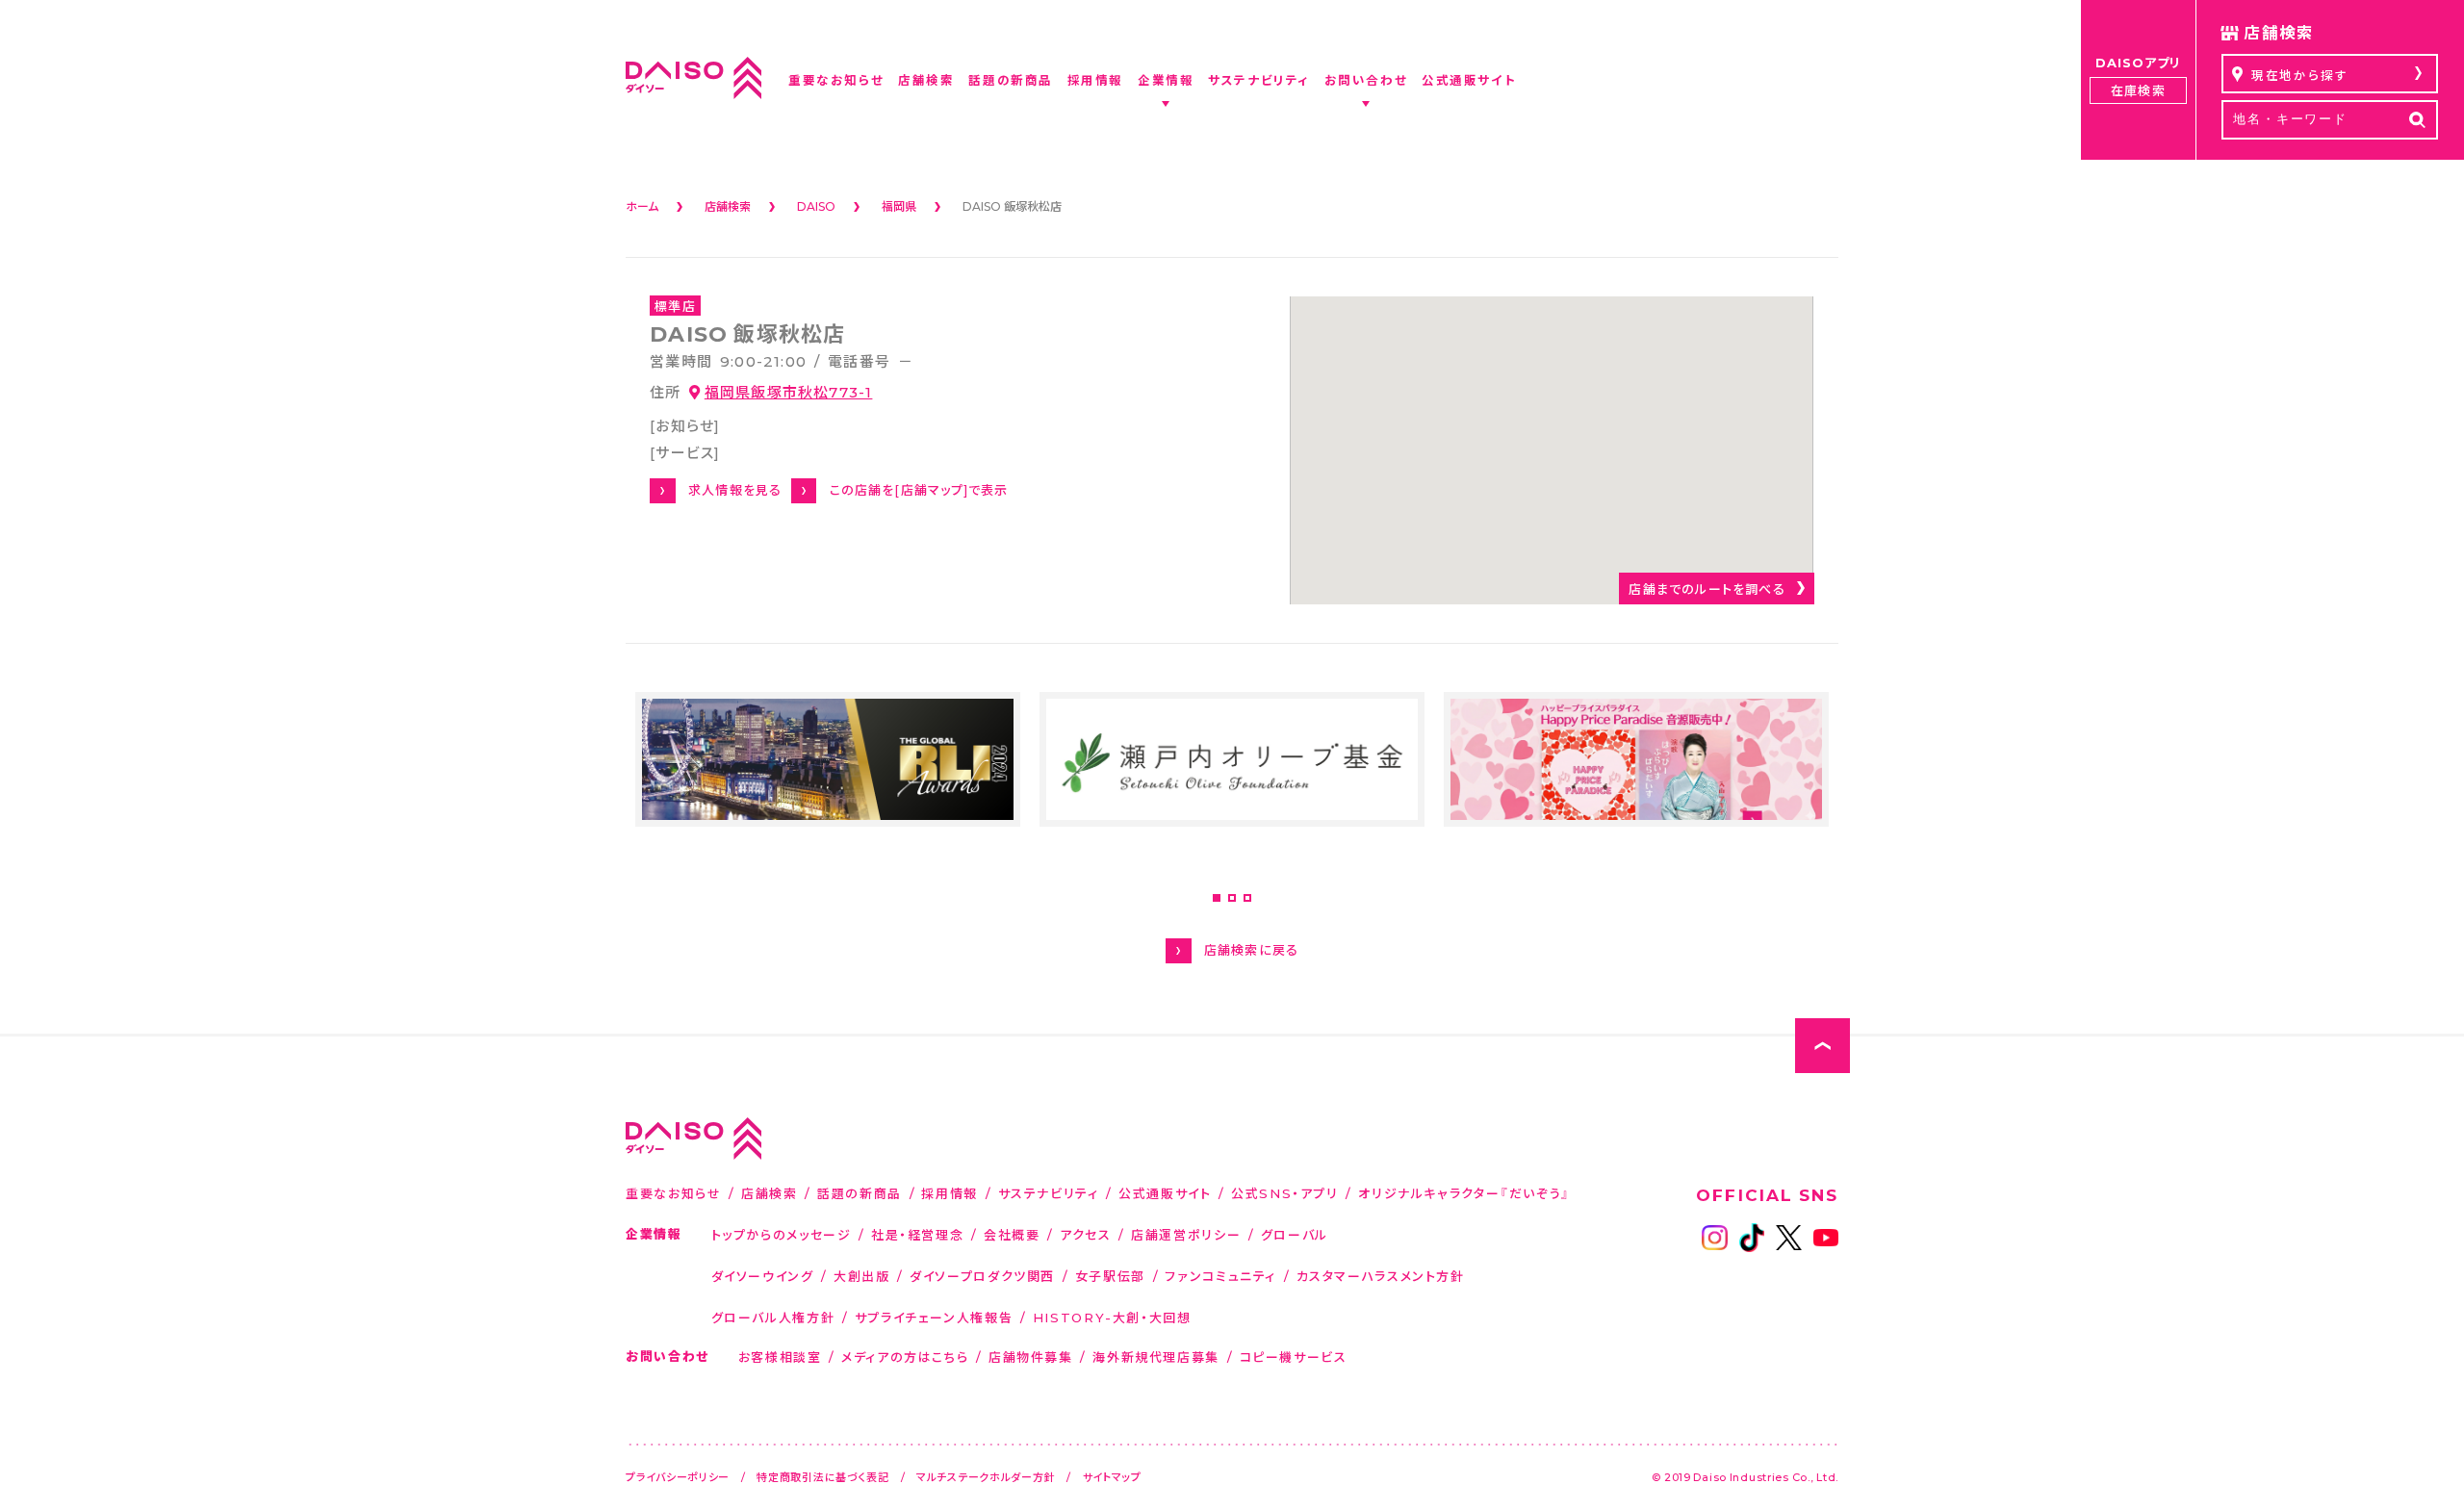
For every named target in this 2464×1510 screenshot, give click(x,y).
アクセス (1086, 1234)
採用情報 (950, 1193)
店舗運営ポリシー (1186, 1234)
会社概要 (1012, 1234)
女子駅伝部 (1110, 1276)
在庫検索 (2138, 90)
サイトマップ (1112, 1477)
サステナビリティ (1049, 1193)
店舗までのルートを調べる (1707, 589)
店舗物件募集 (1031, 1356)
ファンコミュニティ (1220, 1276)
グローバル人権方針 (773, 1317)
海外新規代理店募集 (1156, 1356)
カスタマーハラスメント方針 (1381, 1276)
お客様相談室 (780, 1356)
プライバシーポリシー (678, 1477)
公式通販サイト (1165, 1193)
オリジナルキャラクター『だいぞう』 (1464, 1193)
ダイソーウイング (763, 1276)
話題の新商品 (860, 1193)
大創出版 (862, 1276)
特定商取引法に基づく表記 (823, 1477)
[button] (1217, 898)
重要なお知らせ (673, 1193)
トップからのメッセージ (782, 1234)
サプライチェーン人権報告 (934, 1317)
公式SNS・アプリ (1285, 1193)
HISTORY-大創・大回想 (1112, 1317)
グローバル (1295, 1234)
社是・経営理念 (917, 1234)
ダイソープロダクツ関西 (982, 1276)
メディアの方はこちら (905, 1356)
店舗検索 (770, 1193)
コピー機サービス (1294, 1356)
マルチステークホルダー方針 (986, 1477)
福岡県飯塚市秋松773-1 (789, 392)
